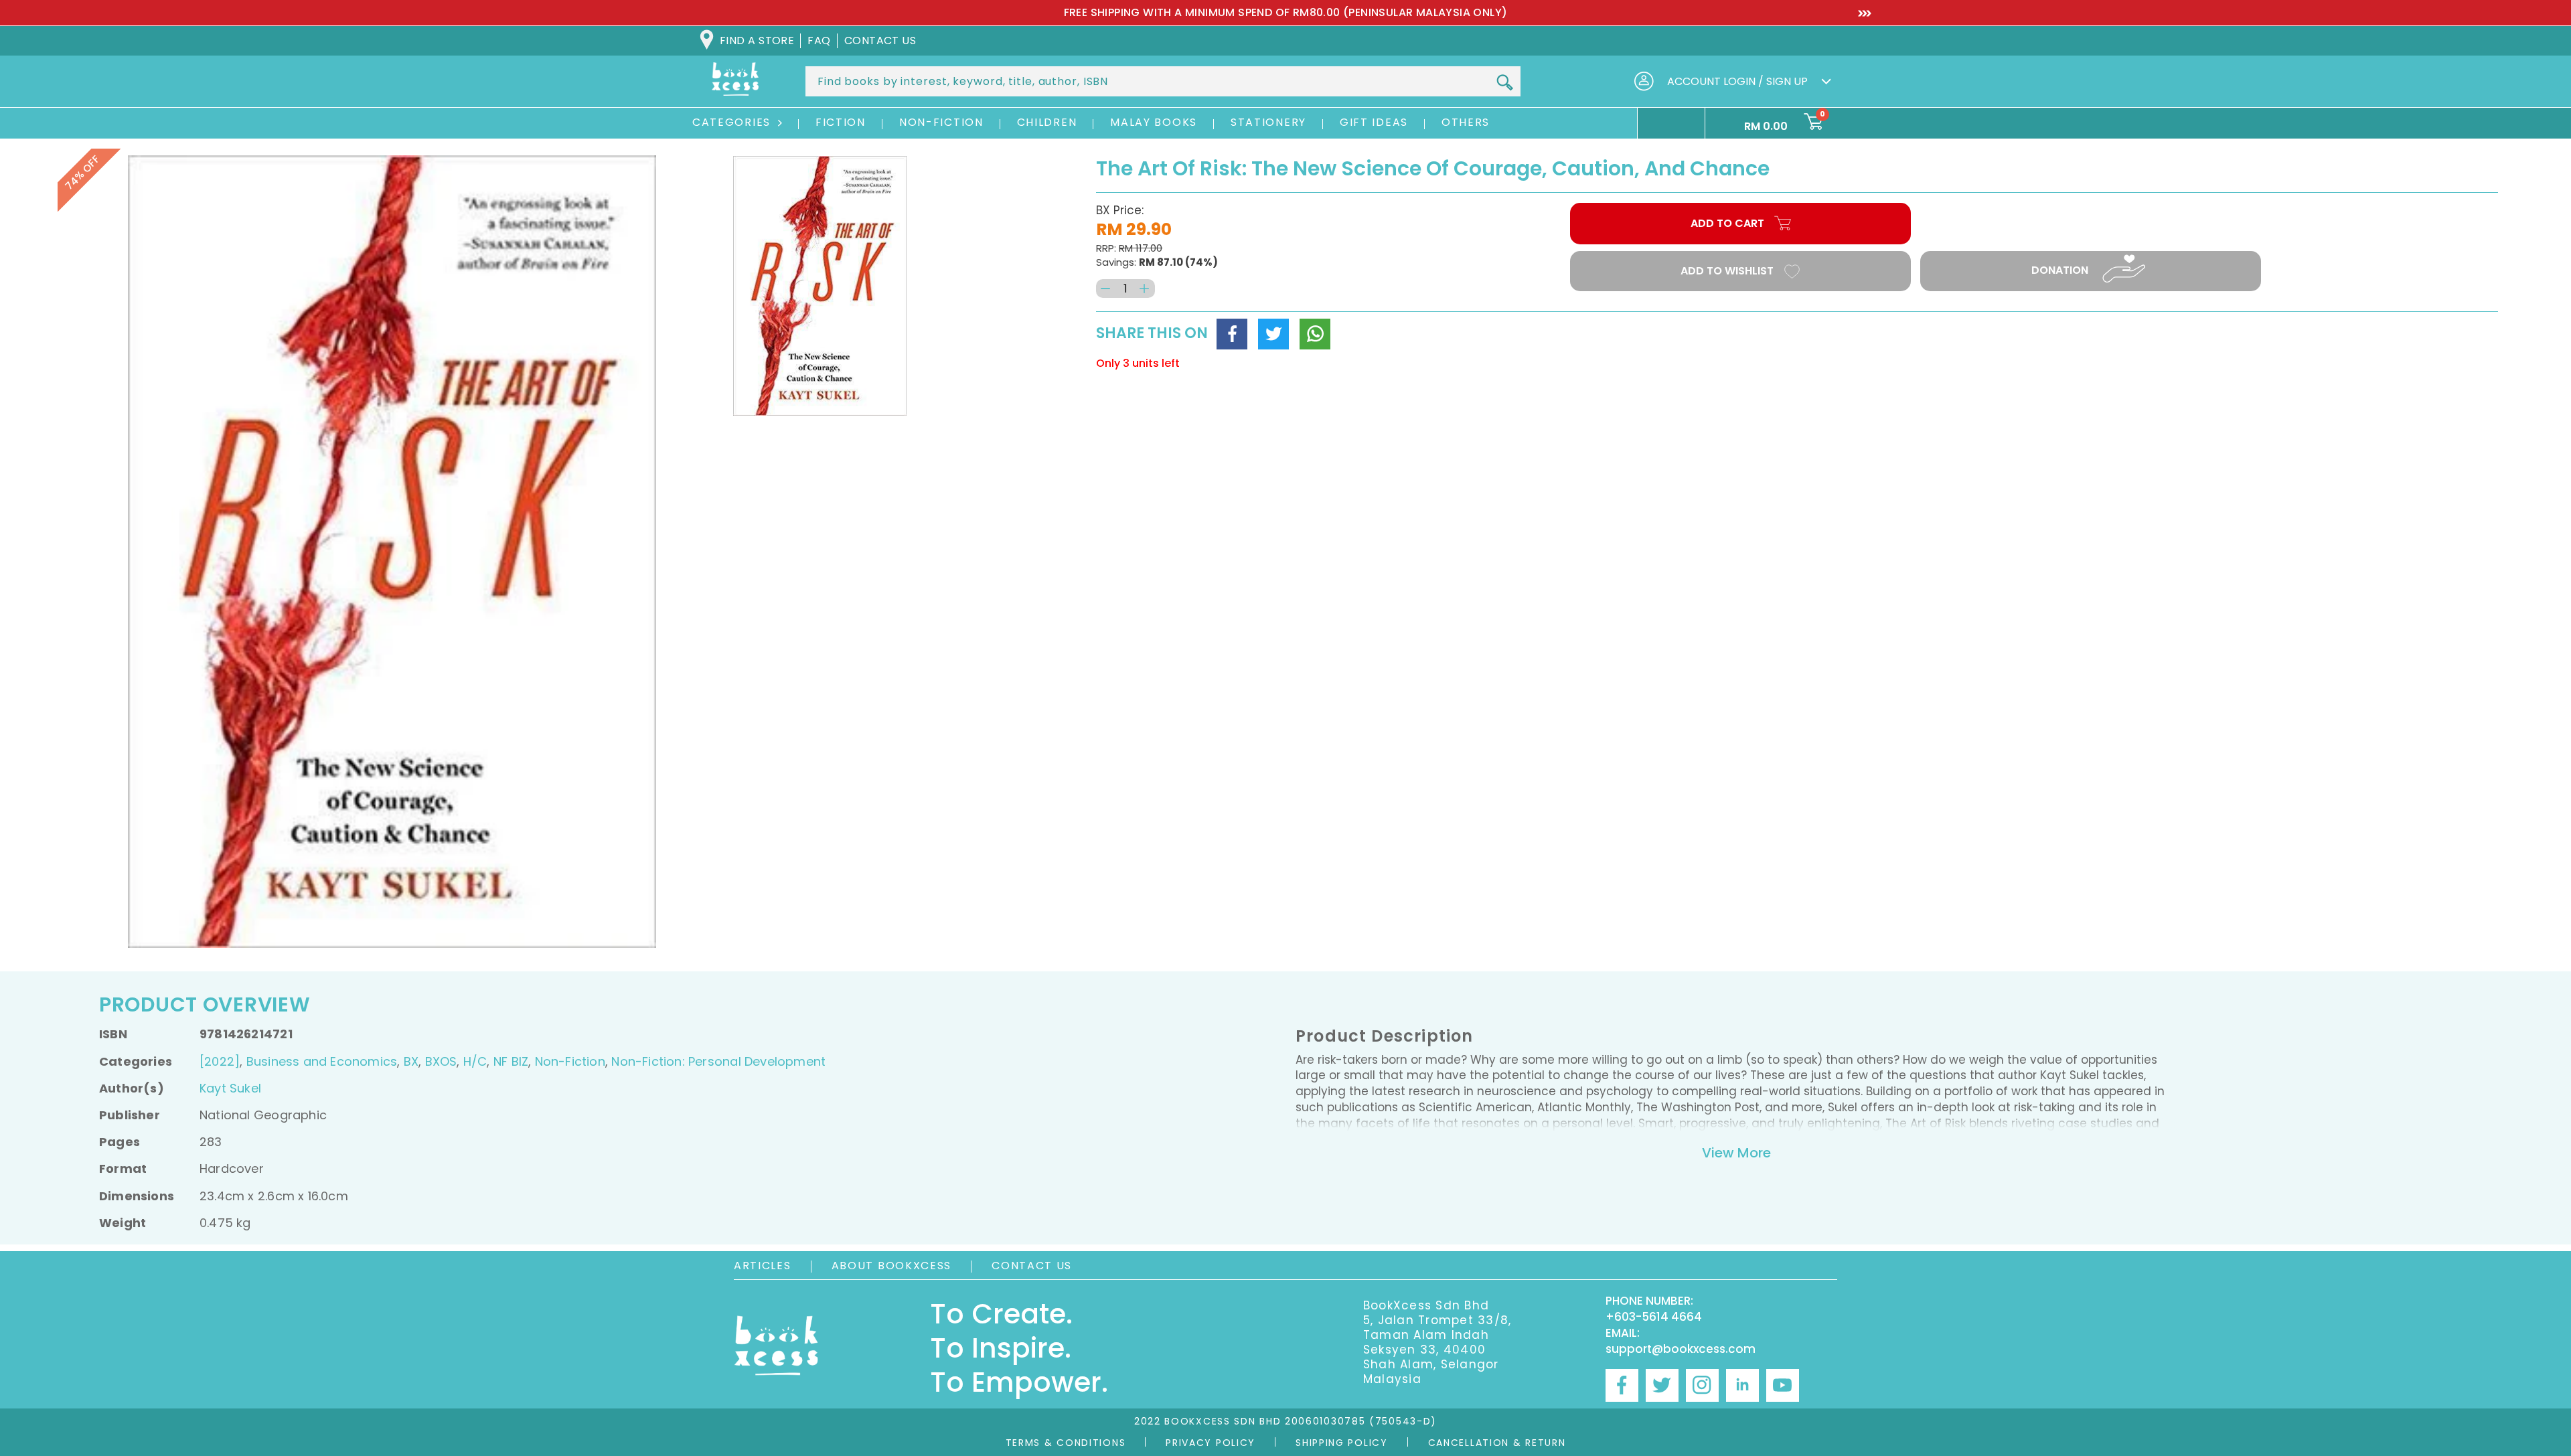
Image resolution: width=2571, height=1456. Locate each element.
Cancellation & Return (1497, 1443)
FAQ (819, 41)
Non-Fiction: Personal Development (718, 1061)
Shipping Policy (1342, 1443)
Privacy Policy (1211, 1443)
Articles (763, 1266)
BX (411, 1061)
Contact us (880, 41)
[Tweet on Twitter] (1273, 334)
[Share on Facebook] (1232, 334)
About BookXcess (892, 1266)
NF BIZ (511, 1061)
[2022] (220, 1061)
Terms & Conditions (1066, 1443)
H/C (475, 1061)
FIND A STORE (757, 41)
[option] (1285, 13)
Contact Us (1032, 1266)
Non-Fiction (570, 1061)
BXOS (441, 1061)
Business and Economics (322, 1061)
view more (1736, 1153)
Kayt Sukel (230, 1088)
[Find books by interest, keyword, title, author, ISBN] (1504, 82)
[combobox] (1163, 81)
